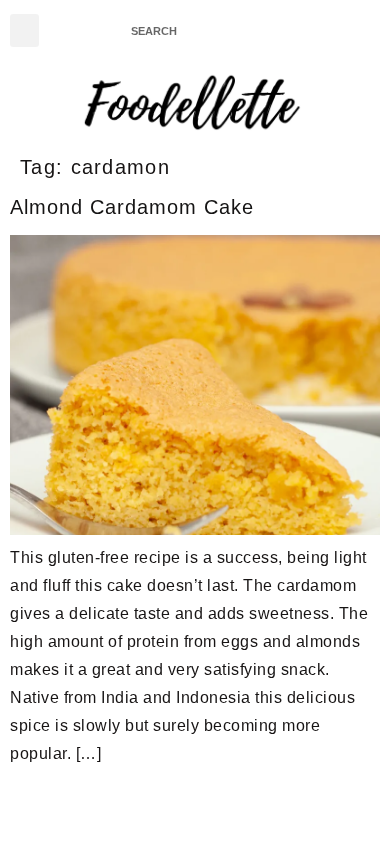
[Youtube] (271, 28)
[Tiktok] (369, 28)
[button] (24, 30)
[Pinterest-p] (296, 28)
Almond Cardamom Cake (132, 207)
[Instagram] (320, 28)
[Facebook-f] (345, 28)
